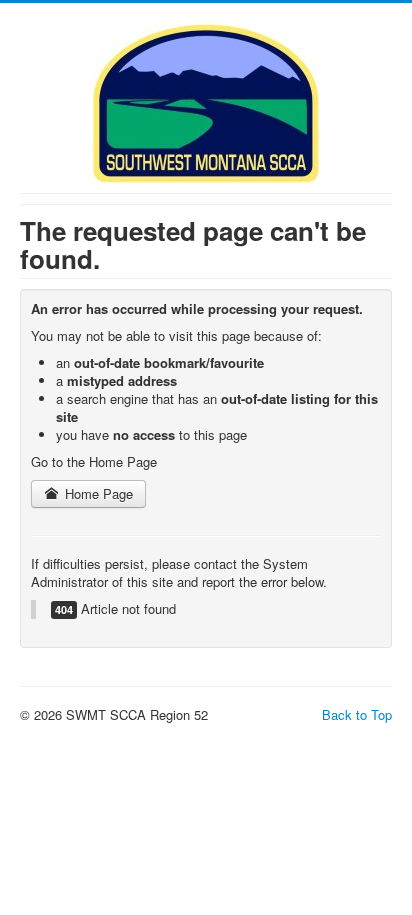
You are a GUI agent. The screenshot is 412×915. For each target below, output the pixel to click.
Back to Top (357, 714)
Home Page (97, 493)
